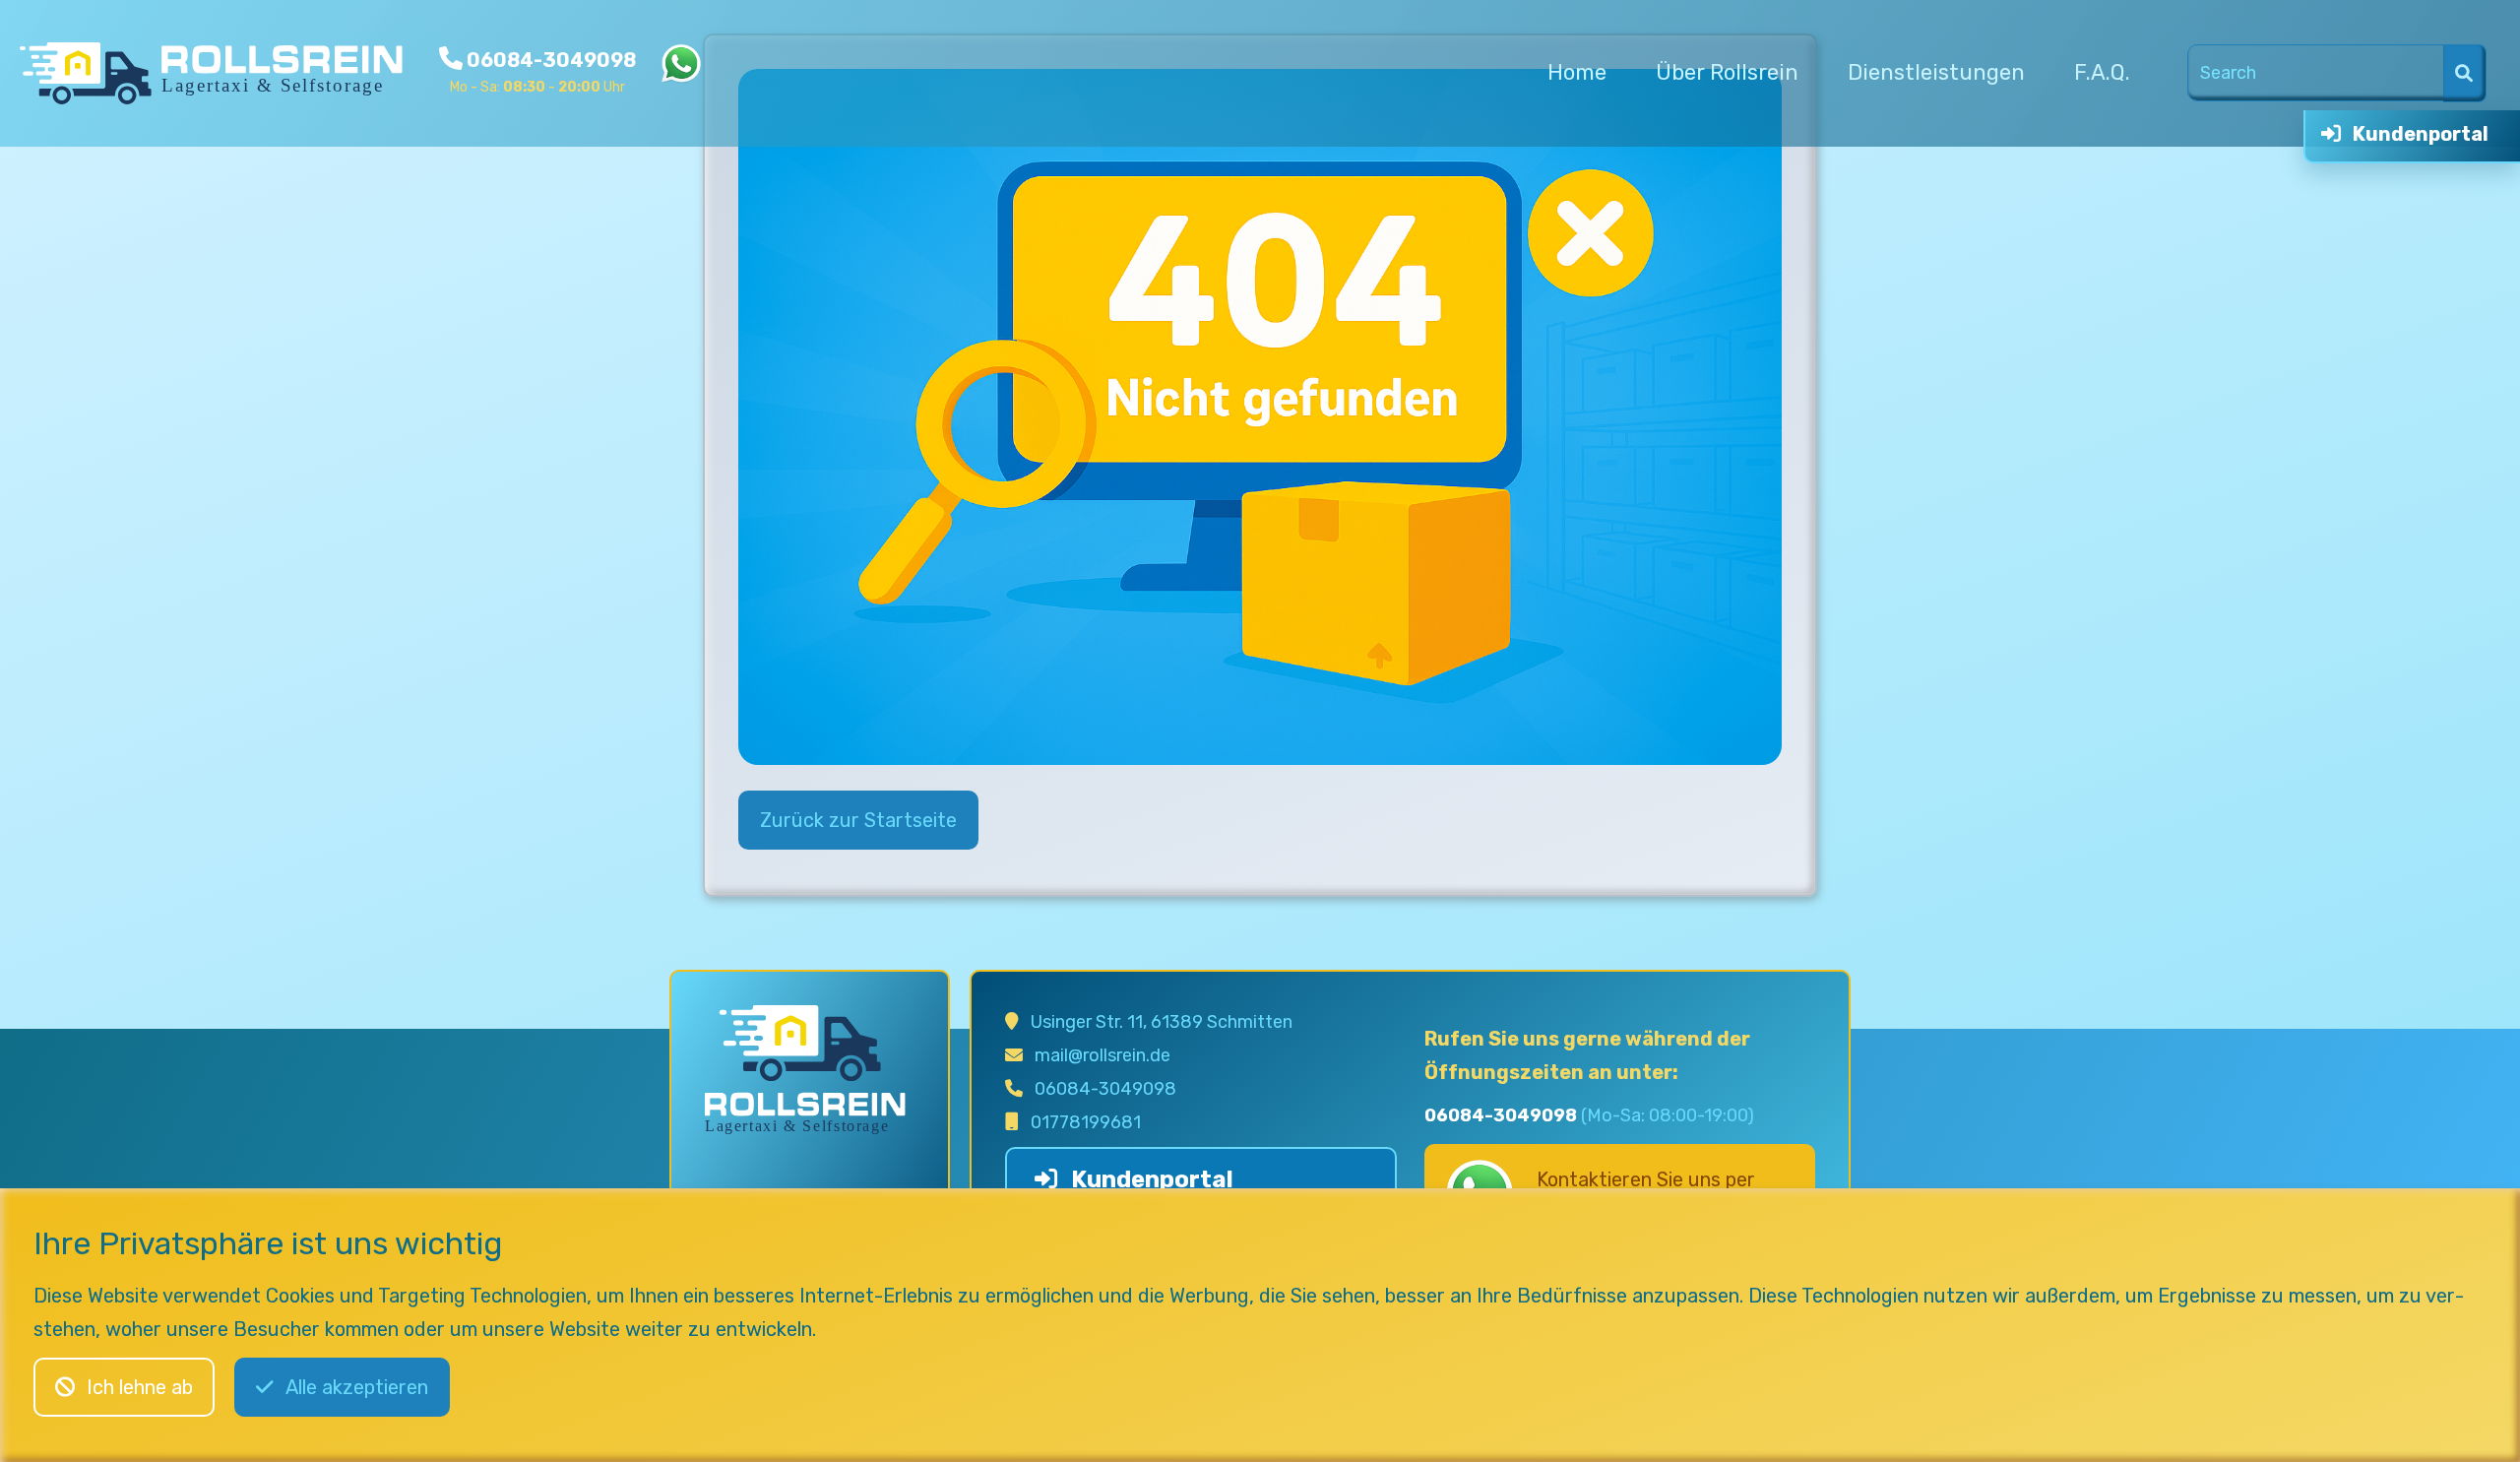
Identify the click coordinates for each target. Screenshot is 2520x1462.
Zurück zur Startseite (858, 820)
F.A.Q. (2102, 72)
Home (1577, 72)
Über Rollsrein (1727, 72)
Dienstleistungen (1936, 72)
